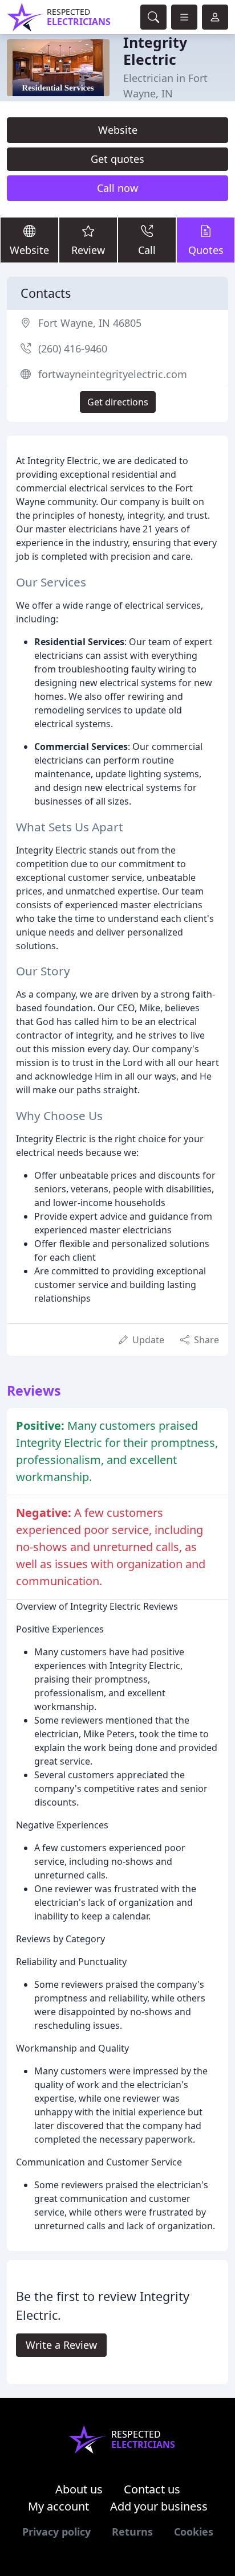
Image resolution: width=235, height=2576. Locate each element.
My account (58, 2506)
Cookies (194, 2532)
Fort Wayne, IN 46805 (90, 323)
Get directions (118, 402)
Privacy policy (56, 2532)
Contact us (152, 2489)
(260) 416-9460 (73, 348)
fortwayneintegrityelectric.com (113, 374)
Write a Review (61, 2345)
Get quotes (117, 159)
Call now (117, 188)
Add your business (159, 2506)
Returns (132, 2532)
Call (147, 250)
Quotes (206, 250)
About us (79, 2489)
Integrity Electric (155, 51)
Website (118, 130)
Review (88, 250)
